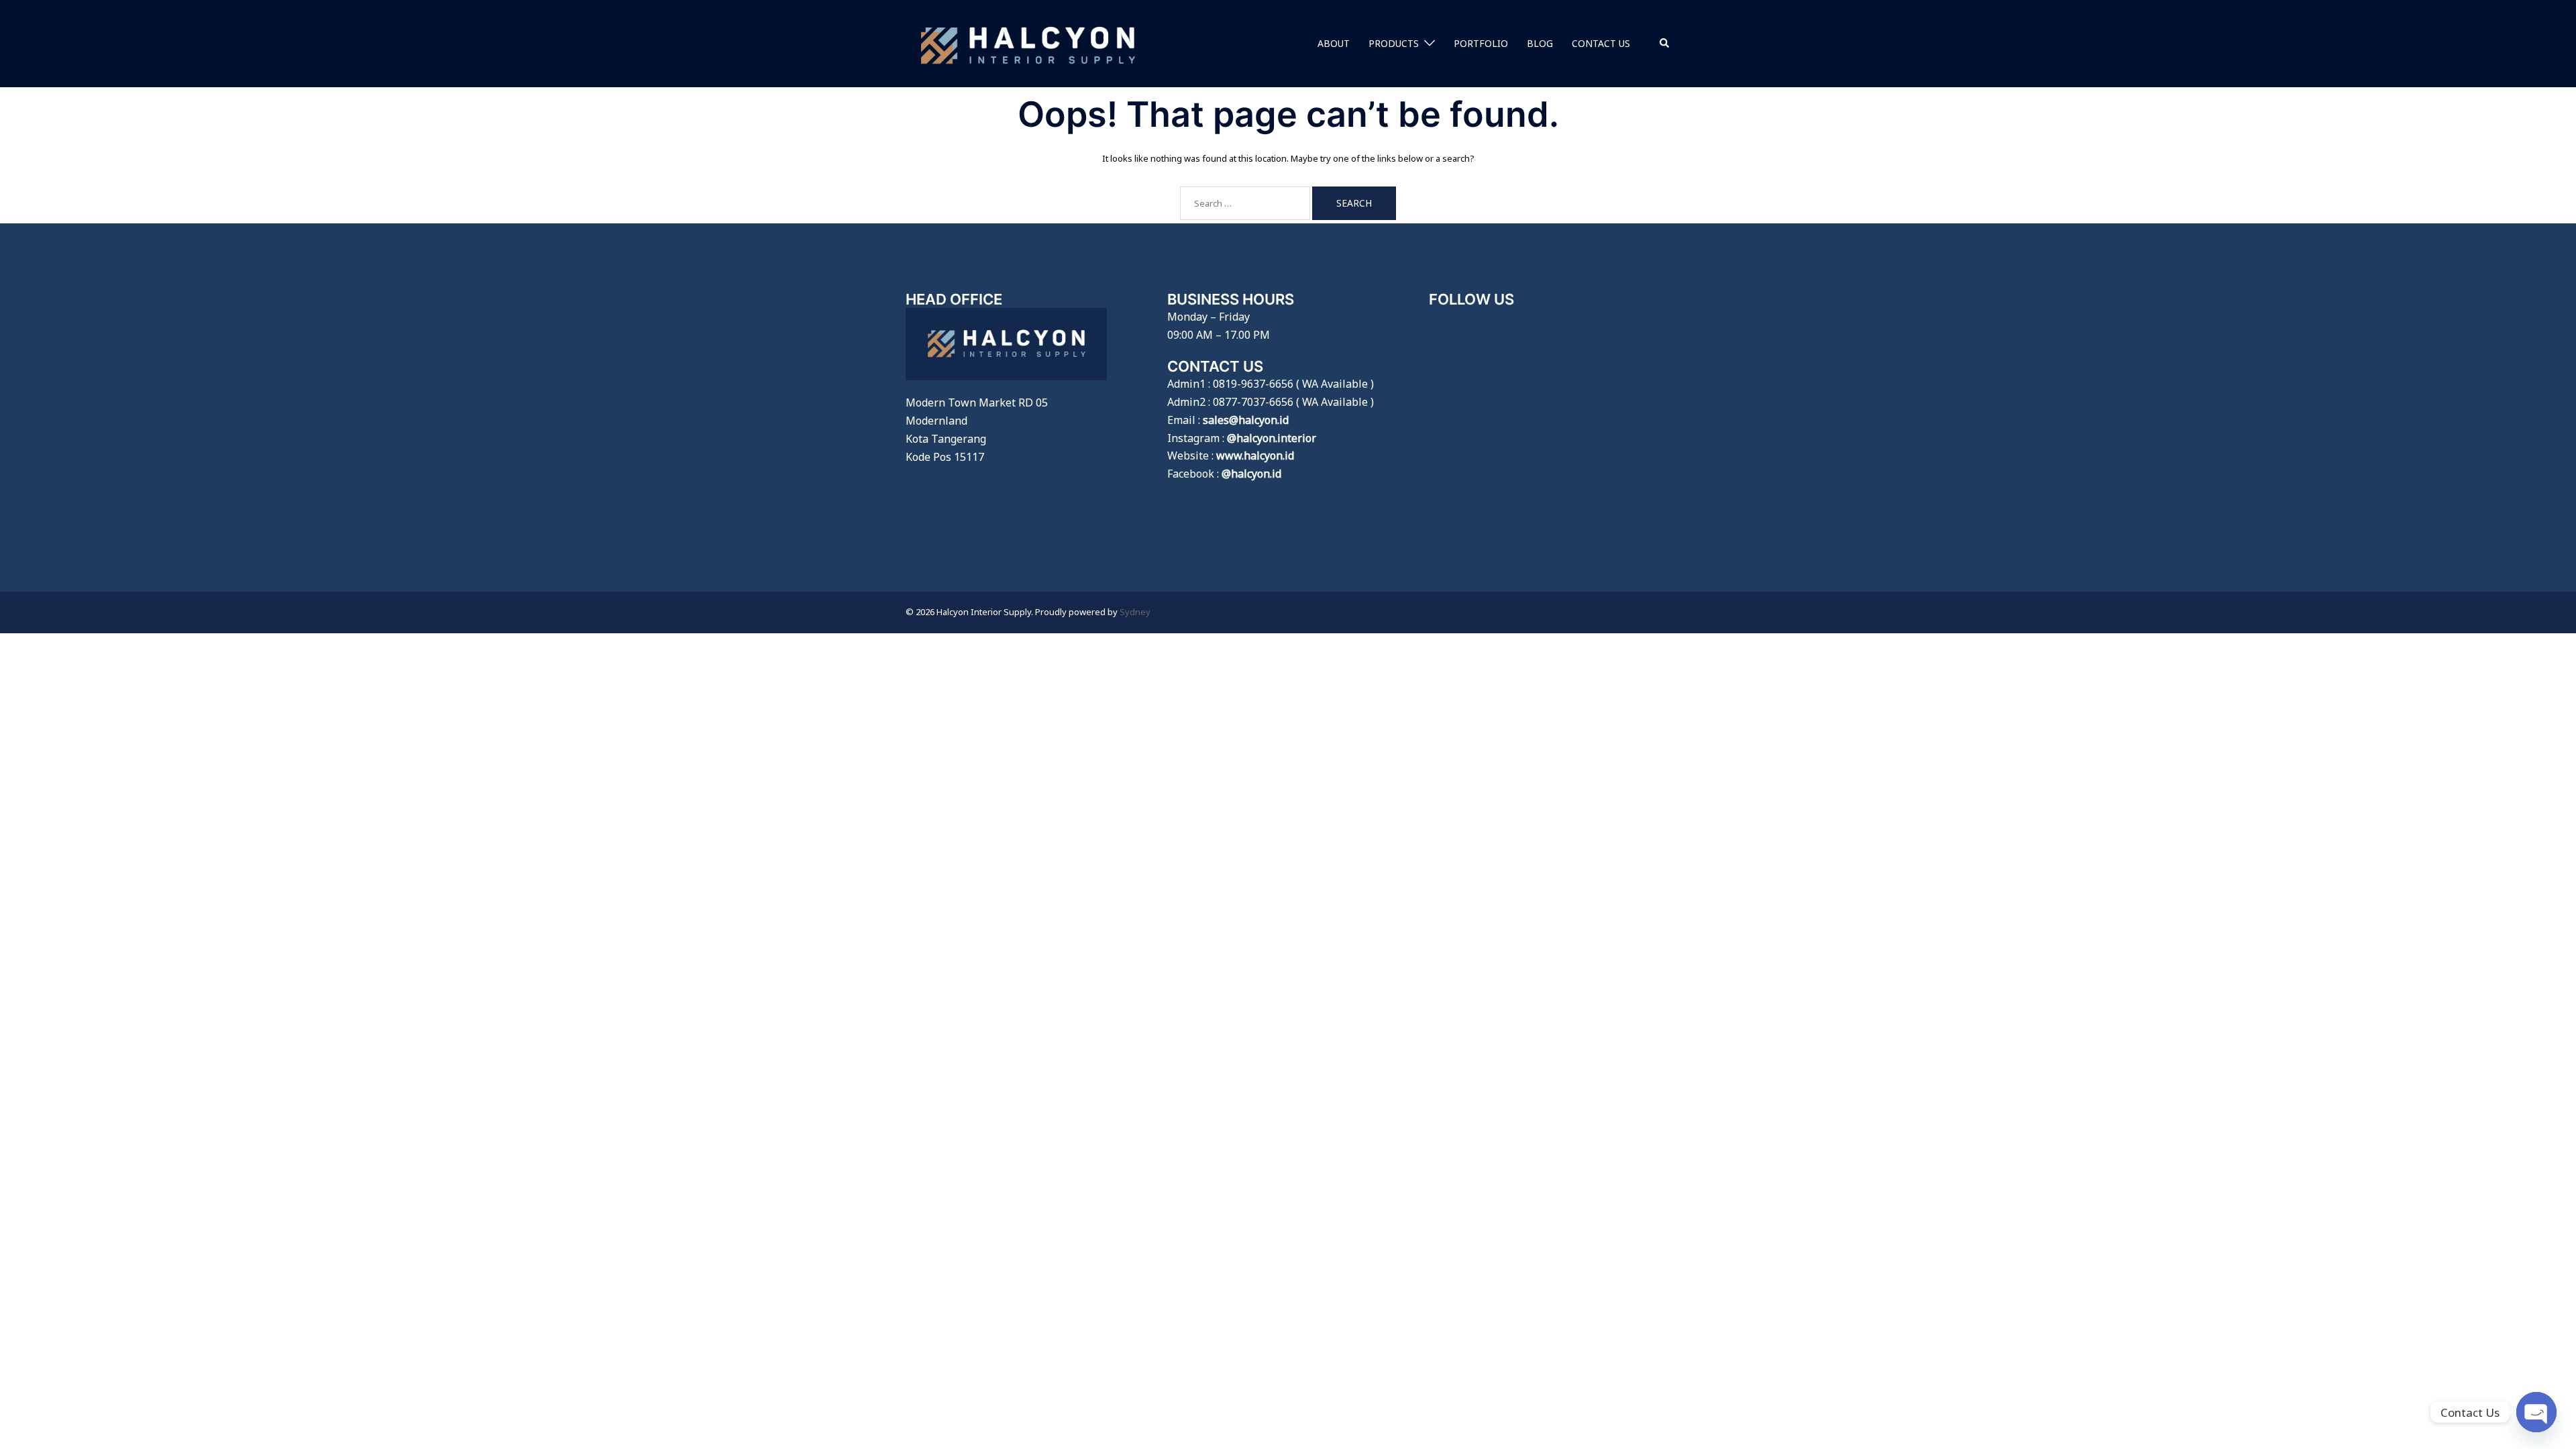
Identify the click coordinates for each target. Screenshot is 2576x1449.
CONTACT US (1601, 43)
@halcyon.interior (1272, 438)
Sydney (1135, 612)
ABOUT (1334, 43)
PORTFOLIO (1481, 43)
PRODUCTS (1394, 43)
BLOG (1540, 43)
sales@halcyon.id (1246, 420)
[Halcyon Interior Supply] (1028, 42)
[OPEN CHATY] (2536, 1412)
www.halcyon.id (1255, 455)
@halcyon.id (1251, 474)
